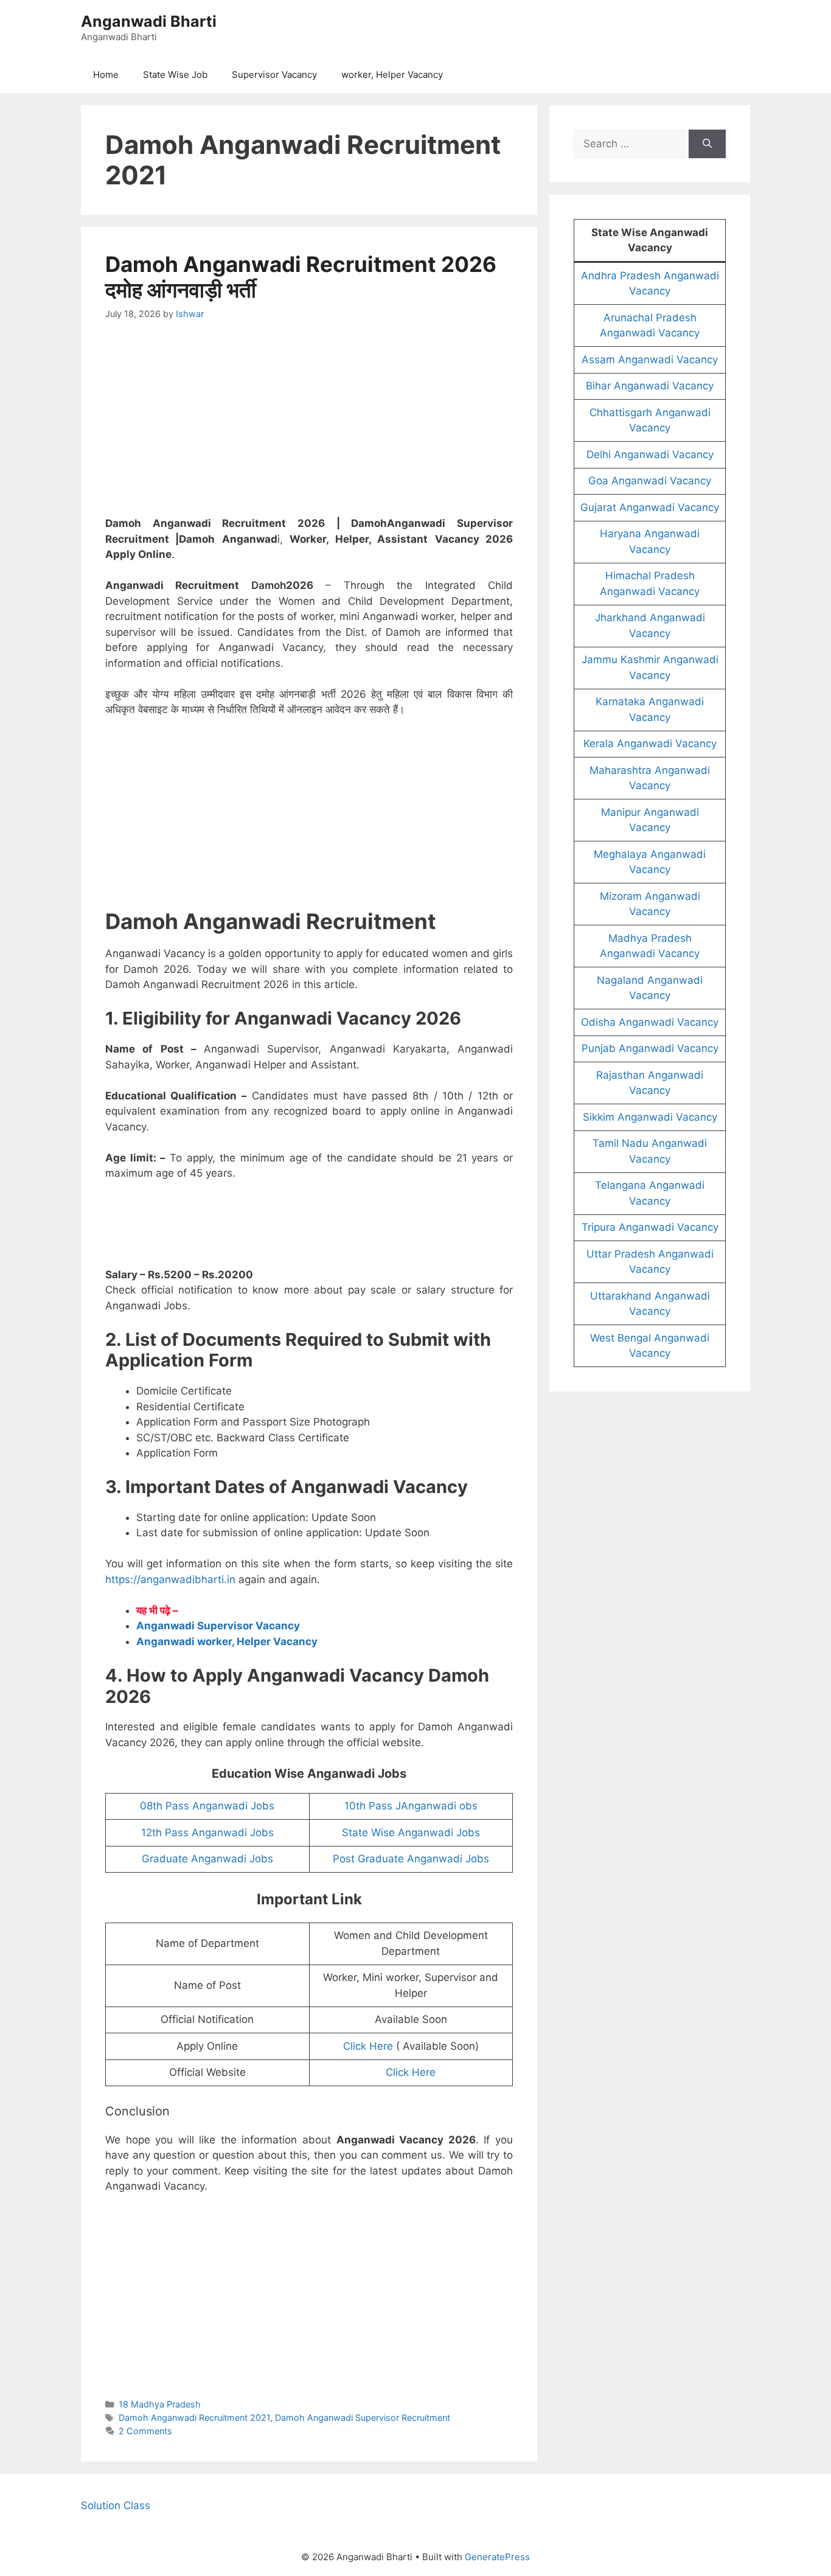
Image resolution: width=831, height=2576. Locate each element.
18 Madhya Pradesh (160, 2404)
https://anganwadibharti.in (170, 1579)
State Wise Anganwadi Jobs (411, 1833)
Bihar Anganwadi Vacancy (650, 386)
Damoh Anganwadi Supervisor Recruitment (363, 2418)
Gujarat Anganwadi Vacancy (650, 507)
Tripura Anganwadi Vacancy (650, 1227)
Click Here (368, 2046)
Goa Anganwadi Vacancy (650, 481)
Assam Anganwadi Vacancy (650, 360)
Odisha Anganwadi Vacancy (650, 1022)
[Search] (707, 144)
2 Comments (145, 2431)
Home (106, 75)
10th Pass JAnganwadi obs (411, 1806)
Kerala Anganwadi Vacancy (650, 743)
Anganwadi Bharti (149, 21)
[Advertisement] (309, 426)
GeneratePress (497, 2557)
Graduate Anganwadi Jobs (207, 1859)
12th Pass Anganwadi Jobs (207, 1833)
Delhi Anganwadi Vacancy (650, 454)
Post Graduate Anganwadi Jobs (411, 1859)
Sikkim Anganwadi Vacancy (650, 1117)
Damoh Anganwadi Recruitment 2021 (194, 2418)
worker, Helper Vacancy (392, 75)
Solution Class (116, 2505)
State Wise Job (175, 75)
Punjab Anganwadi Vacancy (650, 1048)
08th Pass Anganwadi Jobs (207, 1806)
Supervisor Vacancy (274, 75)
